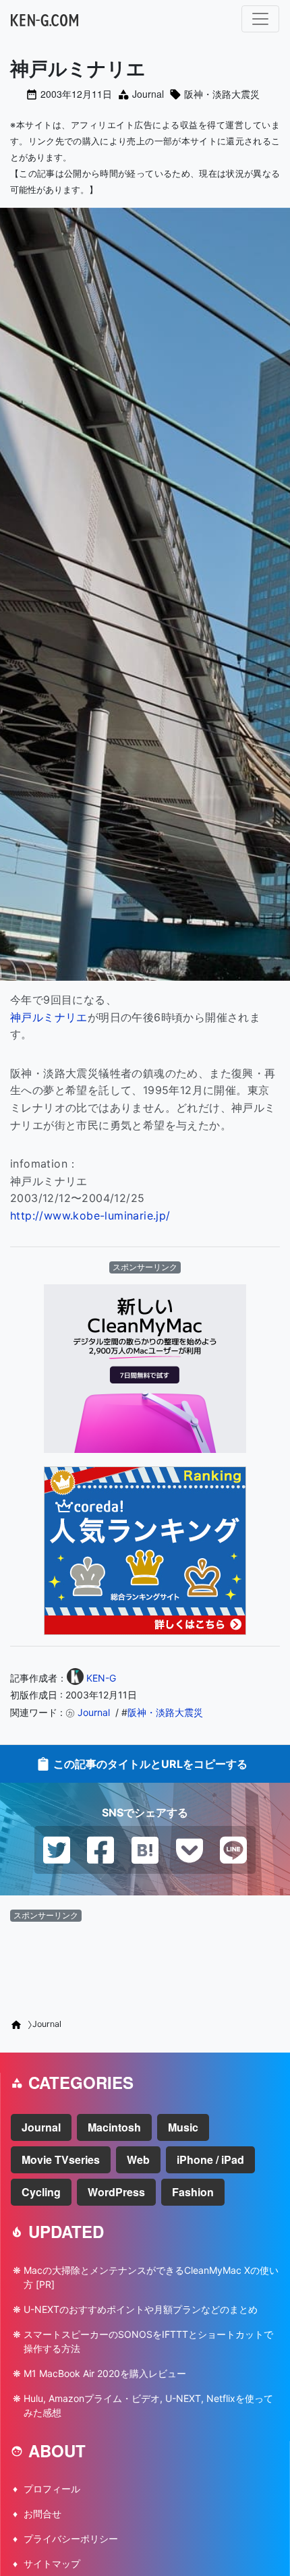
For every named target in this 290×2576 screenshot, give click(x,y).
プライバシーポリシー (71, 2539)
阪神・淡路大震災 (222, 94)
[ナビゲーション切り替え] (260, 19)
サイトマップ (52, 2564)
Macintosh (114, 2127)
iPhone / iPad (210, 2159)
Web (138, 2159)
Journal (148, 94)
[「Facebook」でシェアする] (100, 1849)
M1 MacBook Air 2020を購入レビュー (105, 2373)
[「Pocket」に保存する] (190, 1849)
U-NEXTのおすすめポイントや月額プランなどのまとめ (141, 2309)
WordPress (116, 2192)
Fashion (193, 2192)
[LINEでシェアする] (233, 1849)
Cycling (41, 2192)
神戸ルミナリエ (49, 1017)
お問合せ (42, 2514)
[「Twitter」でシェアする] (57, 1849)
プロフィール (52, 2489)
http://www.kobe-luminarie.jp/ (90, 1215)
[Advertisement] (145, 1965)
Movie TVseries (61, 2159)
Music (183, 2127)
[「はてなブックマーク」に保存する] (145, 1849)
